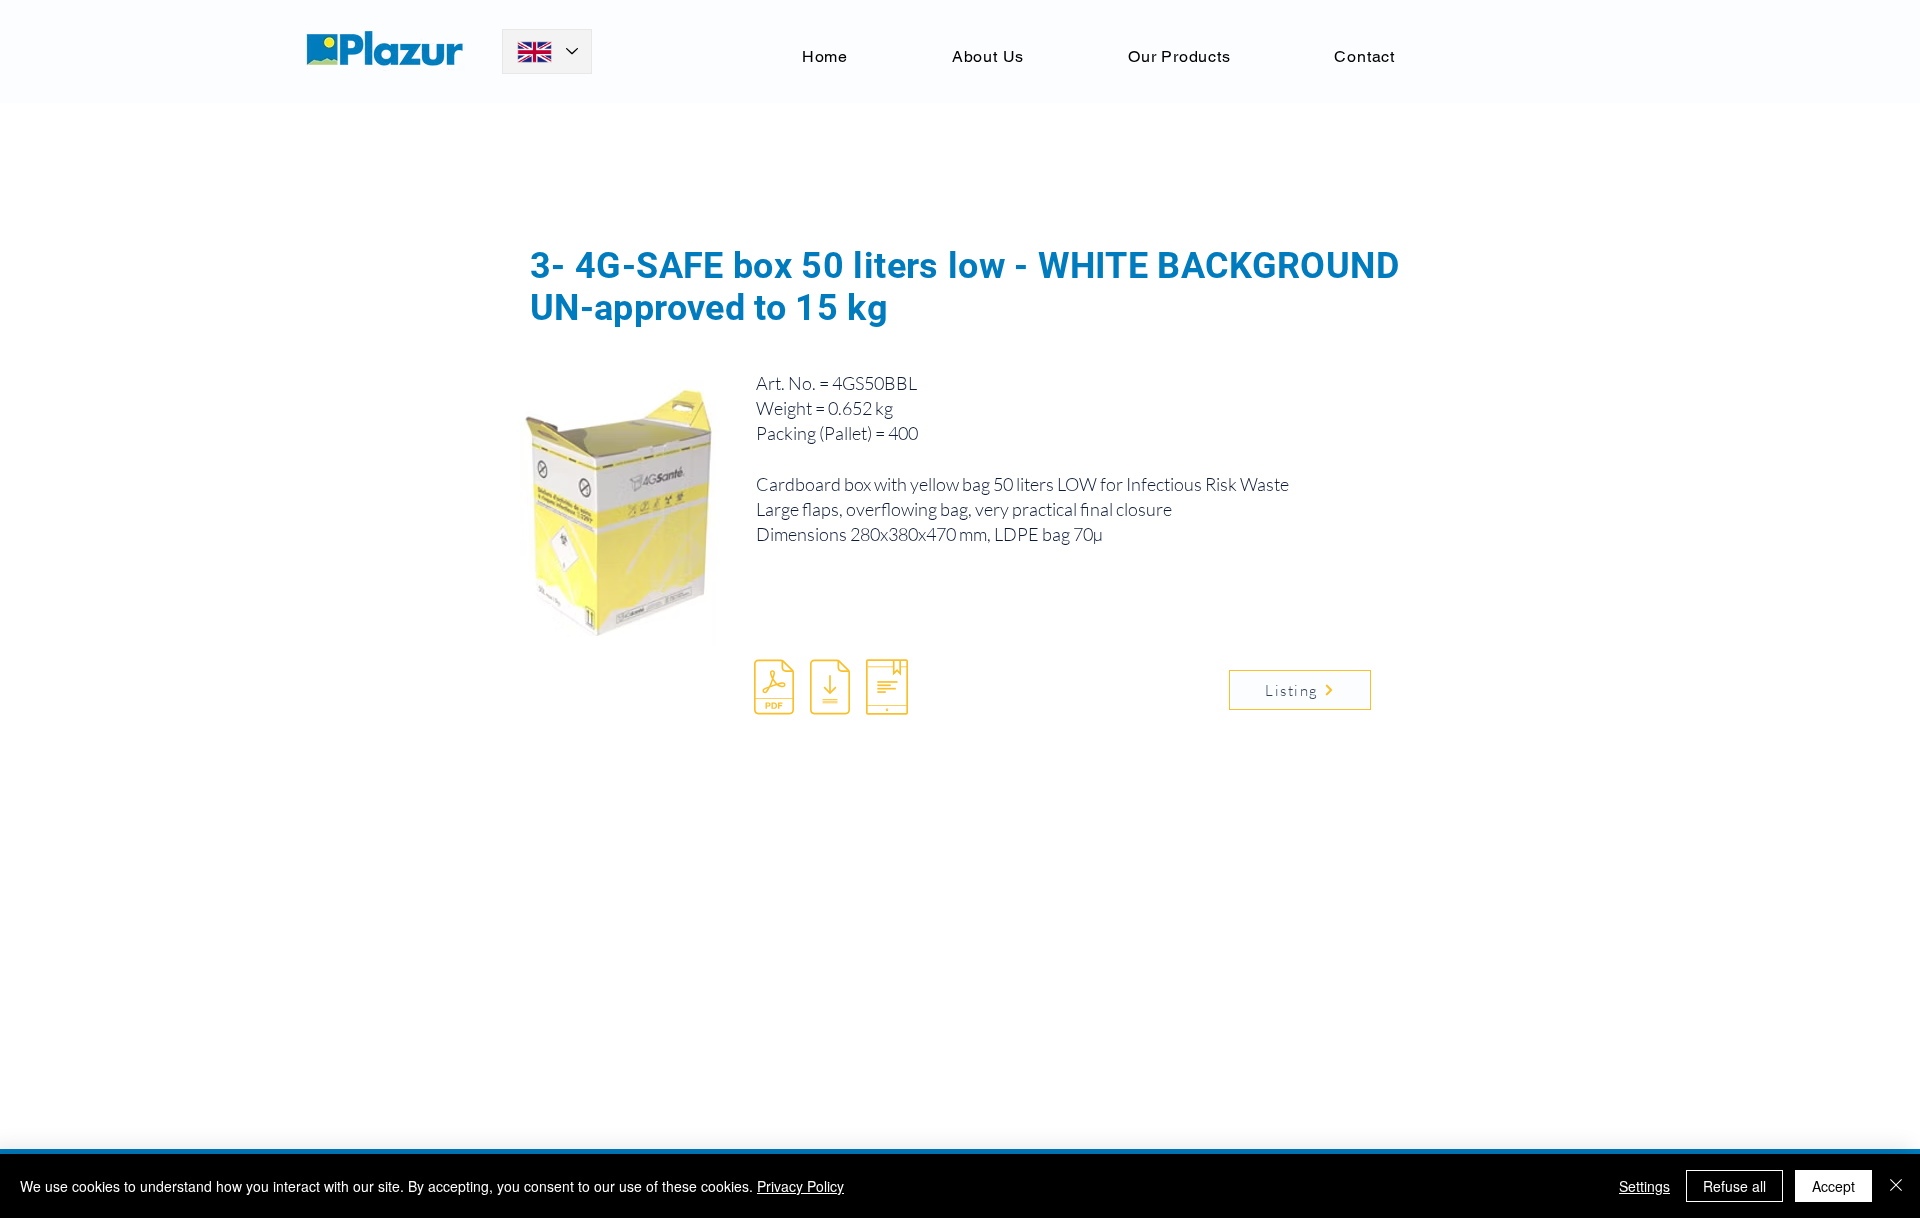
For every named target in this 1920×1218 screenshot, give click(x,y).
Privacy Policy (800, 1186)
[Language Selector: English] (547, 51)
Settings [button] (1644, 1186)
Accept (1833, 1186)
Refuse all (1734, 1186)
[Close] (1896, 1186)
